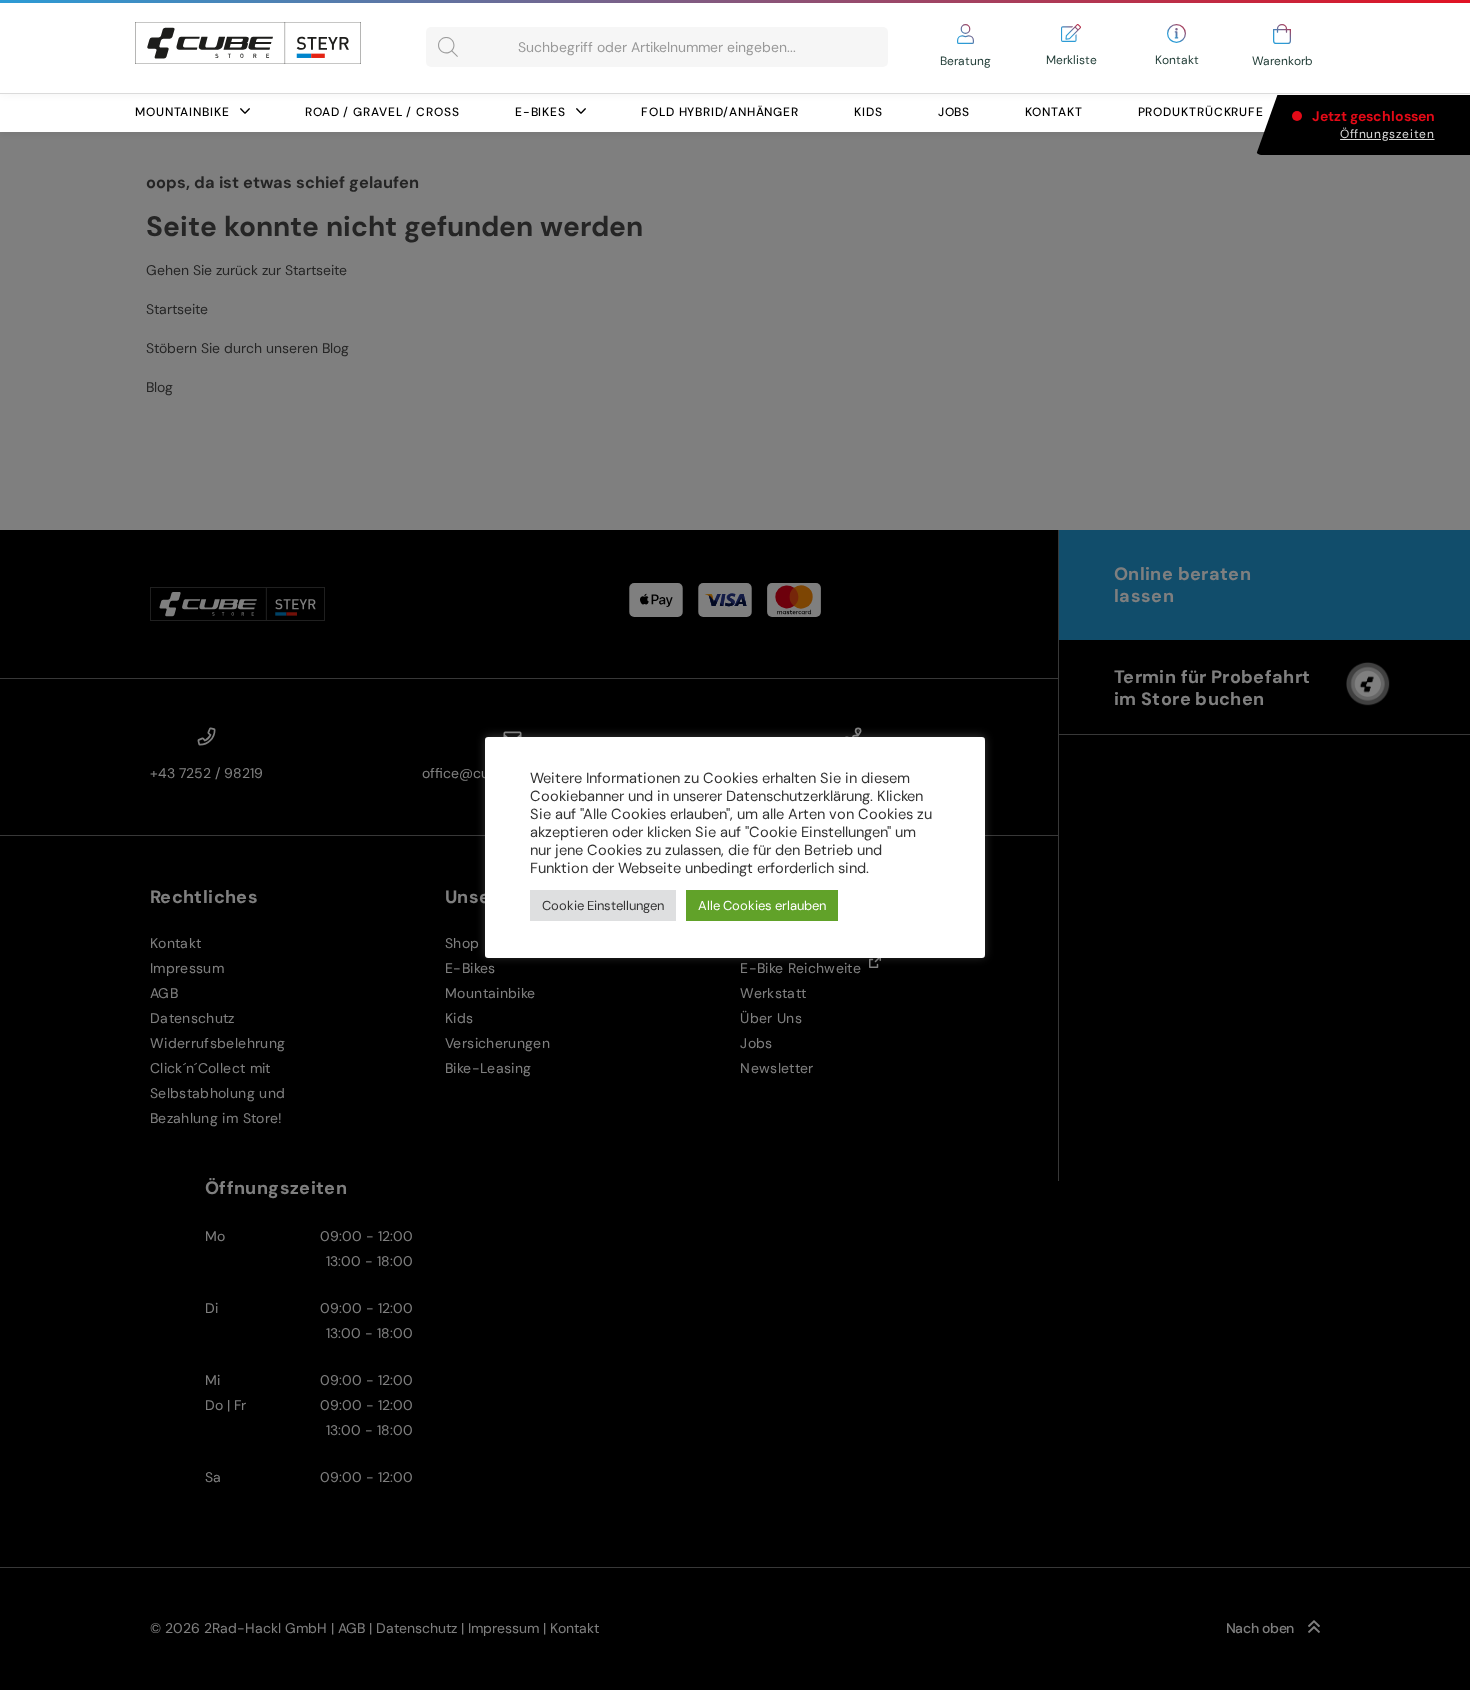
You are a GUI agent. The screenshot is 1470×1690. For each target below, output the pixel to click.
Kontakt (1053, 112)
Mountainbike (182, 112)
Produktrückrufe (1201, 112)
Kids (868, 112)
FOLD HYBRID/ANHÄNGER (720, 112)
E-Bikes (540, 112)
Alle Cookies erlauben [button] (762, 905)
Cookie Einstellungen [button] (603, 905)
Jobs (954, 112)
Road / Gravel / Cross (382, 112)
